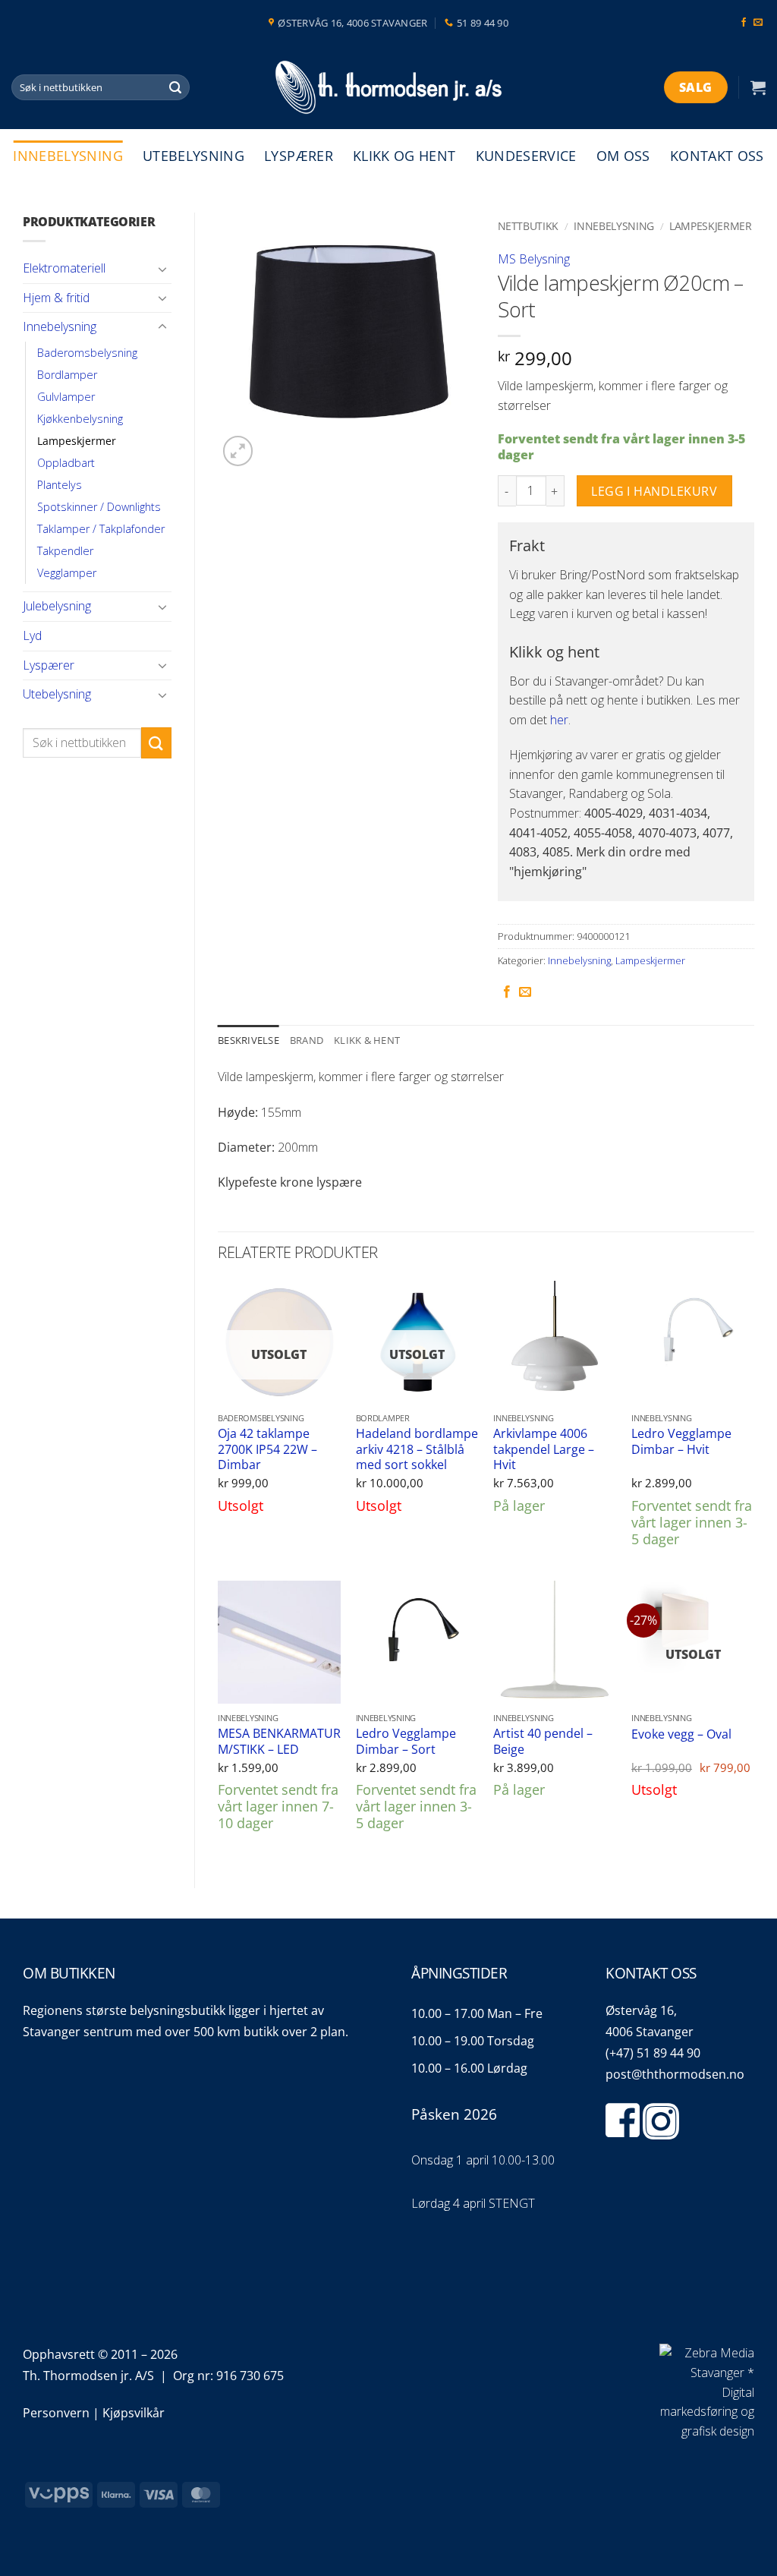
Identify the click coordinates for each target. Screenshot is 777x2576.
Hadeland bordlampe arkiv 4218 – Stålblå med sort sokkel (417, 1449)
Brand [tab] (307, 1040)
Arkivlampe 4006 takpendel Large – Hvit (544, 1449)
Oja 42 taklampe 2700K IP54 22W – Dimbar (267, 1449)
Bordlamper (67, 375)
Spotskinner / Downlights (99, 507)
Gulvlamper (66, 397)
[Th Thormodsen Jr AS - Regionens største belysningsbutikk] (388, 88)
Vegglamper (67, 573)
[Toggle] (162, 269)
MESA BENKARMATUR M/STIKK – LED (279, 1741)
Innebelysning (68, 156)
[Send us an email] (758, 23)
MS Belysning (534, 259)
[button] (758, 87)
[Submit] (176, 87)
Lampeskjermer (77, 441)
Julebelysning (57, 606)
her (559, 720)
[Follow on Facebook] (744, 23)
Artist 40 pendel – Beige (543, 1741)
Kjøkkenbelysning (80, 419)
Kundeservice (526, 156)
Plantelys (60, 485)
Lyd (32, 635)
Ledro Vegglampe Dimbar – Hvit (681, 1441)
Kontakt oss (717, 156)
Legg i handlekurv (654, 491)
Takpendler (65, 551)
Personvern (56, 2413)
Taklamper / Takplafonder (101, 529)
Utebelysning (193, 156)
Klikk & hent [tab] (367, 1040)
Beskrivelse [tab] (249, 1040)
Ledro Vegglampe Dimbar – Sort (406, 1741)
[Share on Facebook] (507, 992)
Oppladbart (66, 463)
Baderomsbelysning (87, 353)
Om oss (623, 156)
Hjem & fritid (56, 298)
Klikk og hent (404, 156)
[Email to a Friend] (525, 992)
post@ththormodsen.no (675, 2074)
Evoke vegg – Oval (681, 1734)
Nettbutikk (528, 226)
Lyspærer (299, 156)
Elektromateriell (64, 268)
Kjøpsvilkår (134, 2413)
